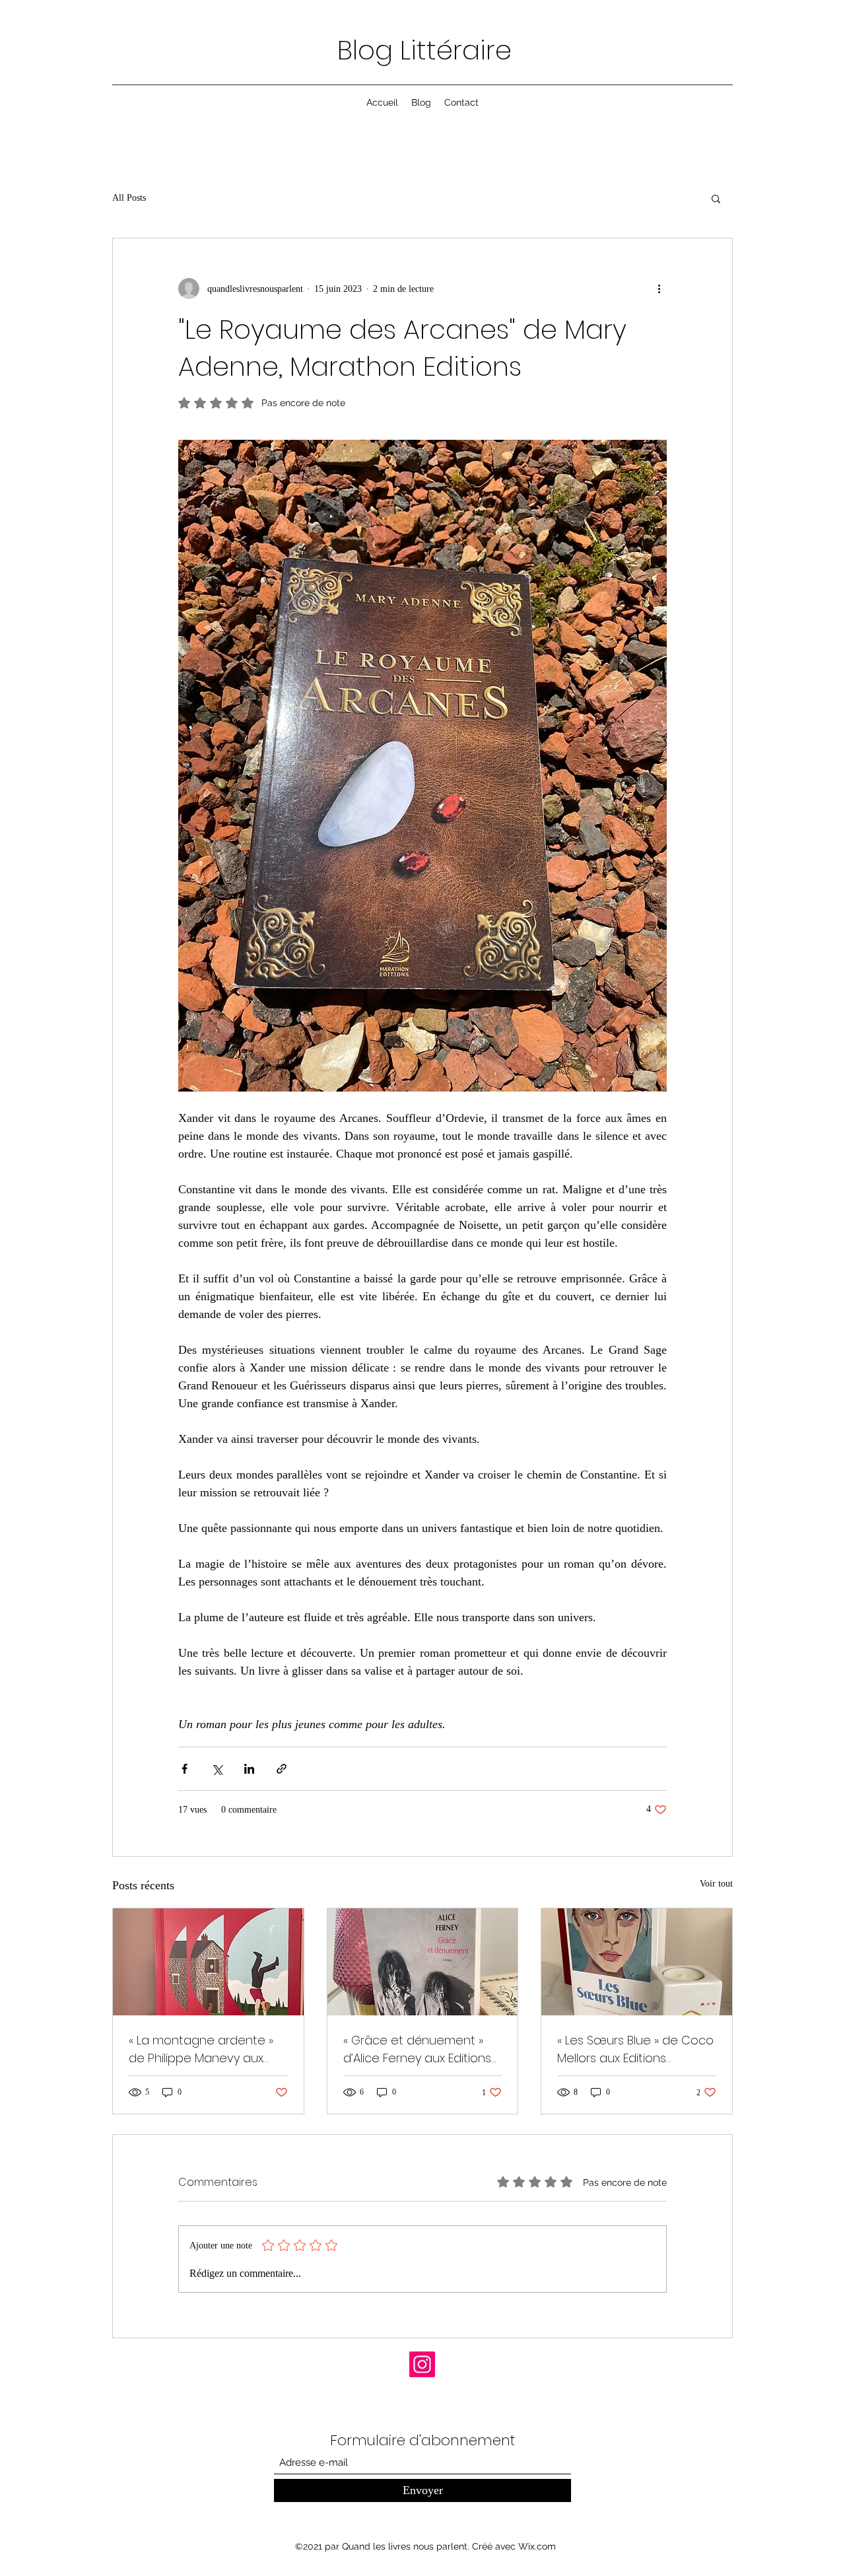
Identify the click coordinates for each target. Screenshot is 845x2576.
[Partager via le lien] (282, 1769)
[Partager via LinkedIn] (249, 1769)
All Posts (129, 198)
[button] (716, 198)
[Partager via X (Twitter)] (217, 1769)
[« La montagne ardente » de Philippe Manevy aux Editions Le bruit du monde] (208, 1962)
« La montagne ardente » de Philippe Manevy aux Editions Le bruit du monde (205, 2049)
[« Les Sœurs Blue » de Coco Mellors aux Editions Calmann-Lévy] (637, 1962)
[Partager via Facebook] (185, 1769)
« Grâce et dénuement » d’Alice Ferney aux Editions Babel (417, 2049)
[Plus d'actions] (659, 289)
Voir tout (716, 1884)
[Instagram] (422, 2364)
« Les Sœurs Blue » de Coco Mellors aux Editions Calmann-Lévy (635, 2049)
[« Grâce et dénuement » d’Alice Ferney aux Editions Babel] (423, 1962)
